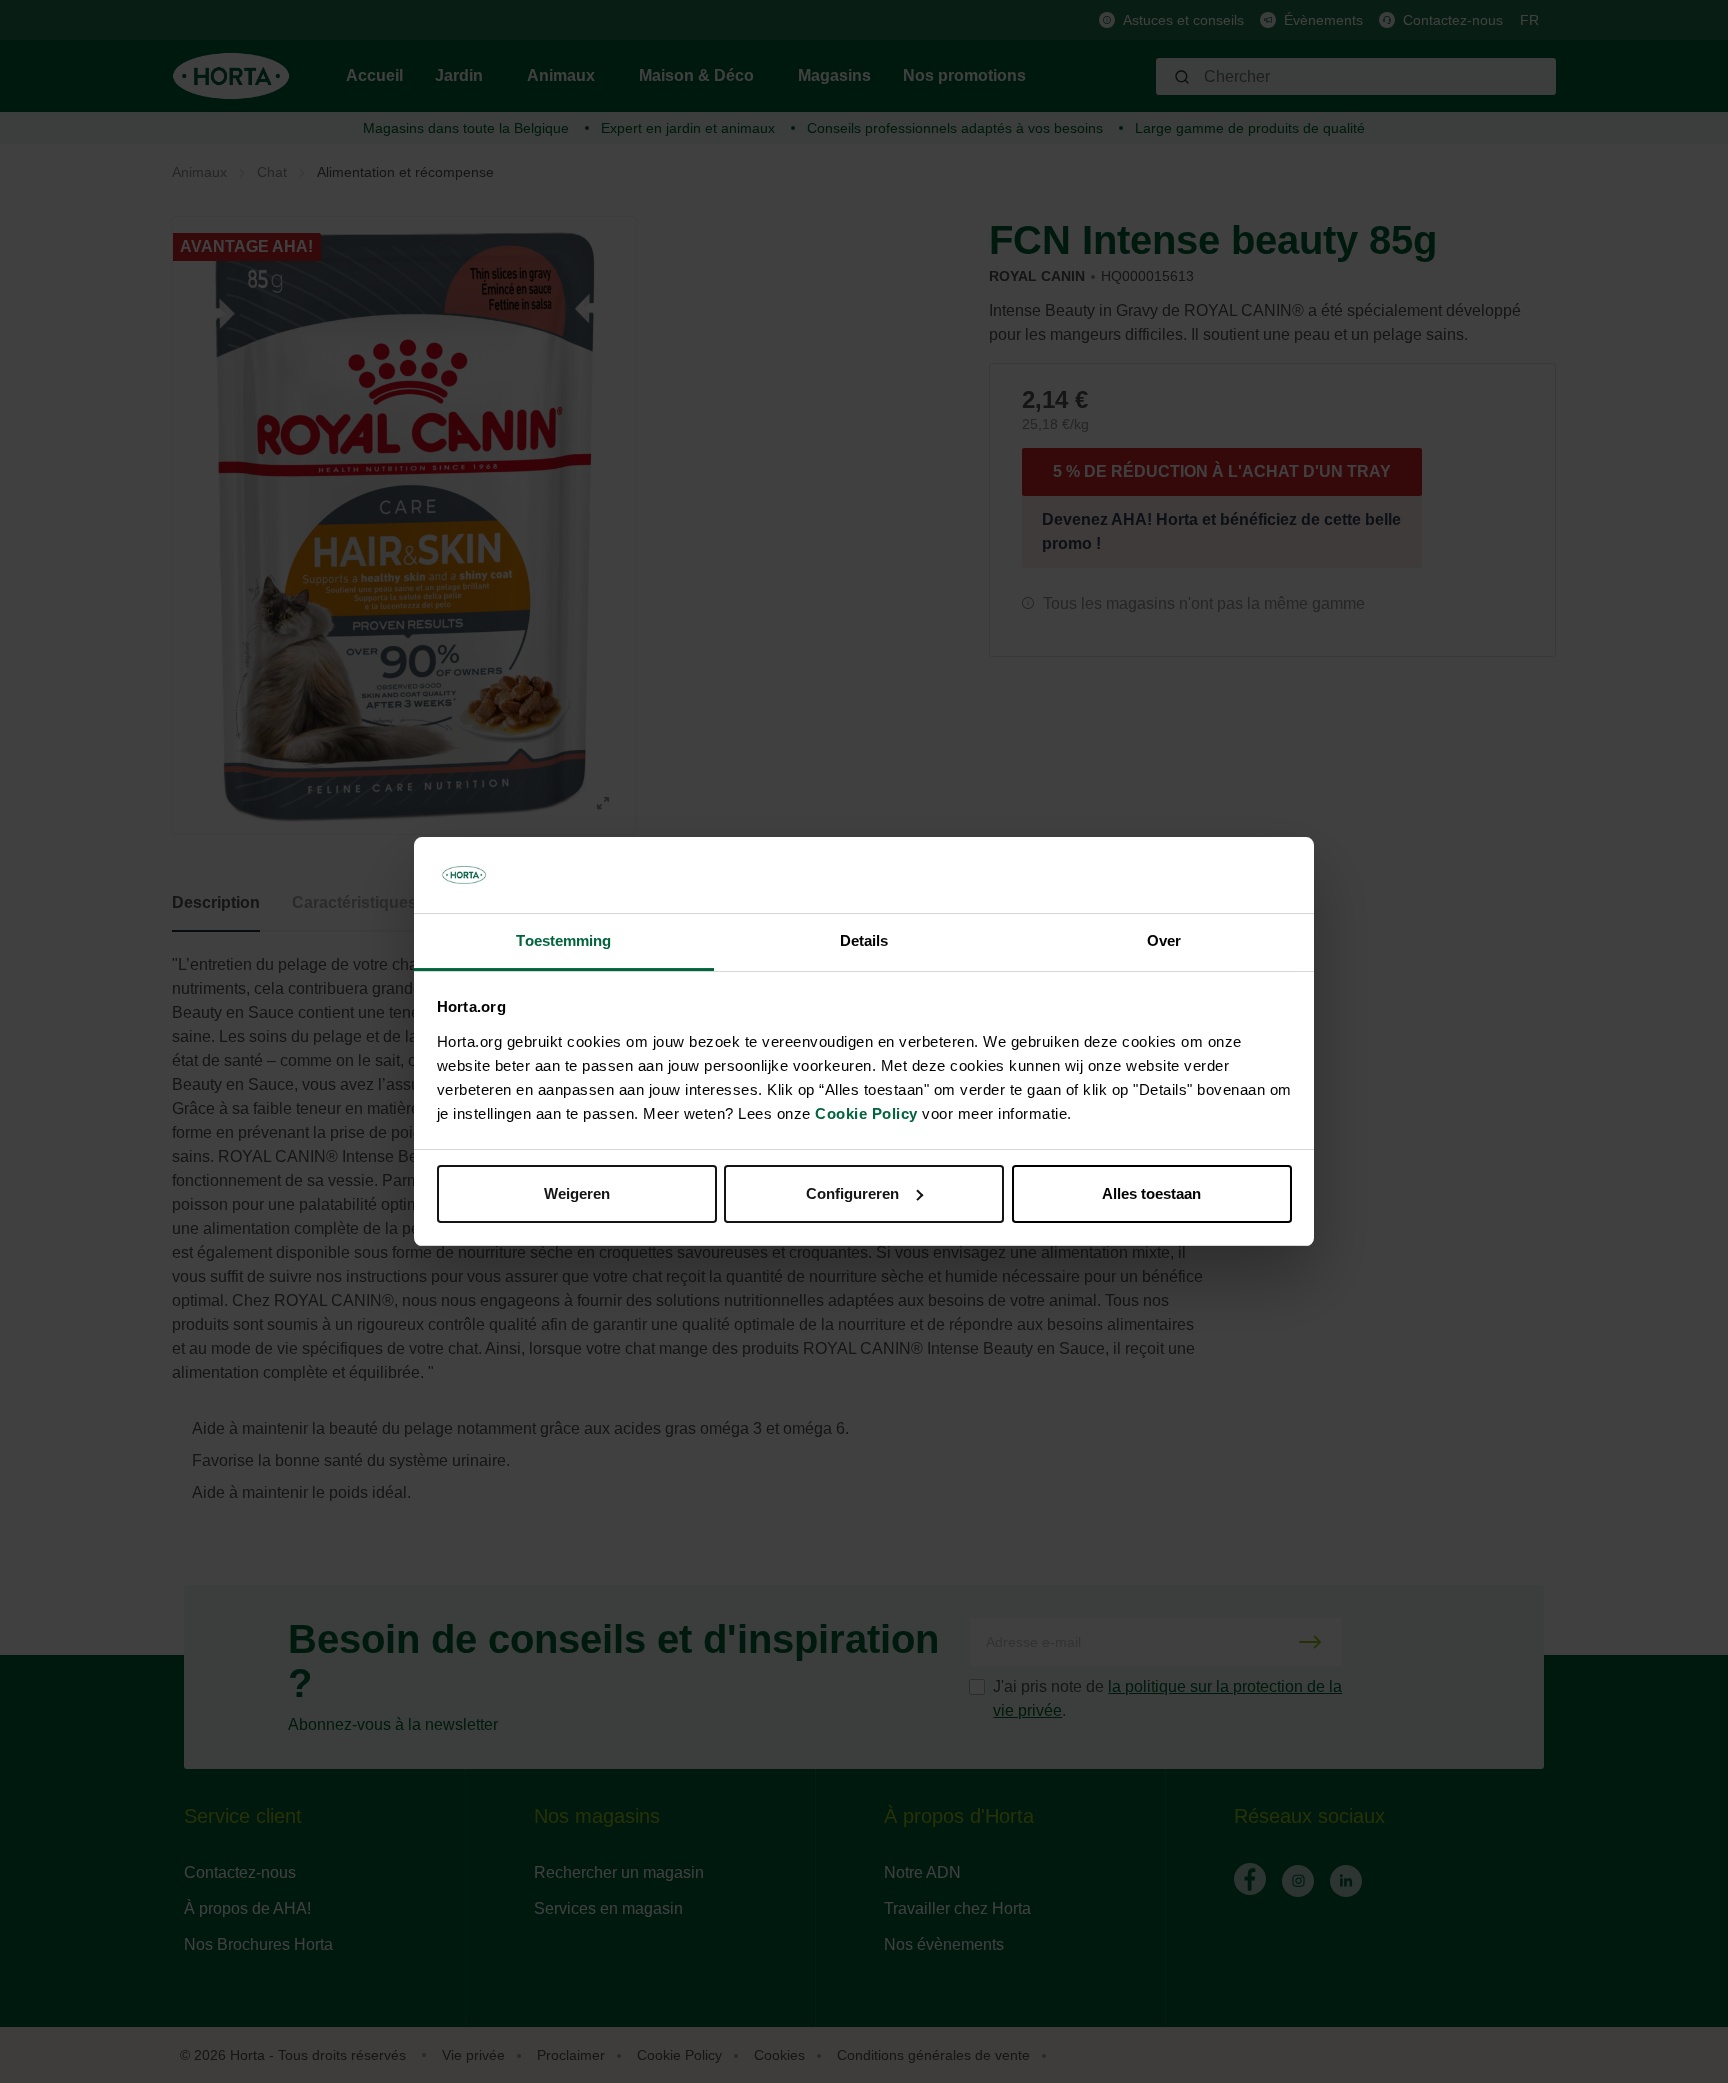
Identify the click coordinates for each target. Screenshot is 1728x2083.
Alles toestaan (1151, 1193)
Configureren (852, 1193)
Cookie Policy (866, 1113)
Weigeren (577, 1193)
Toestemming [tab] (563, 940)
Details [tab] (864, 940)
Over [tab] (1164, 940)
